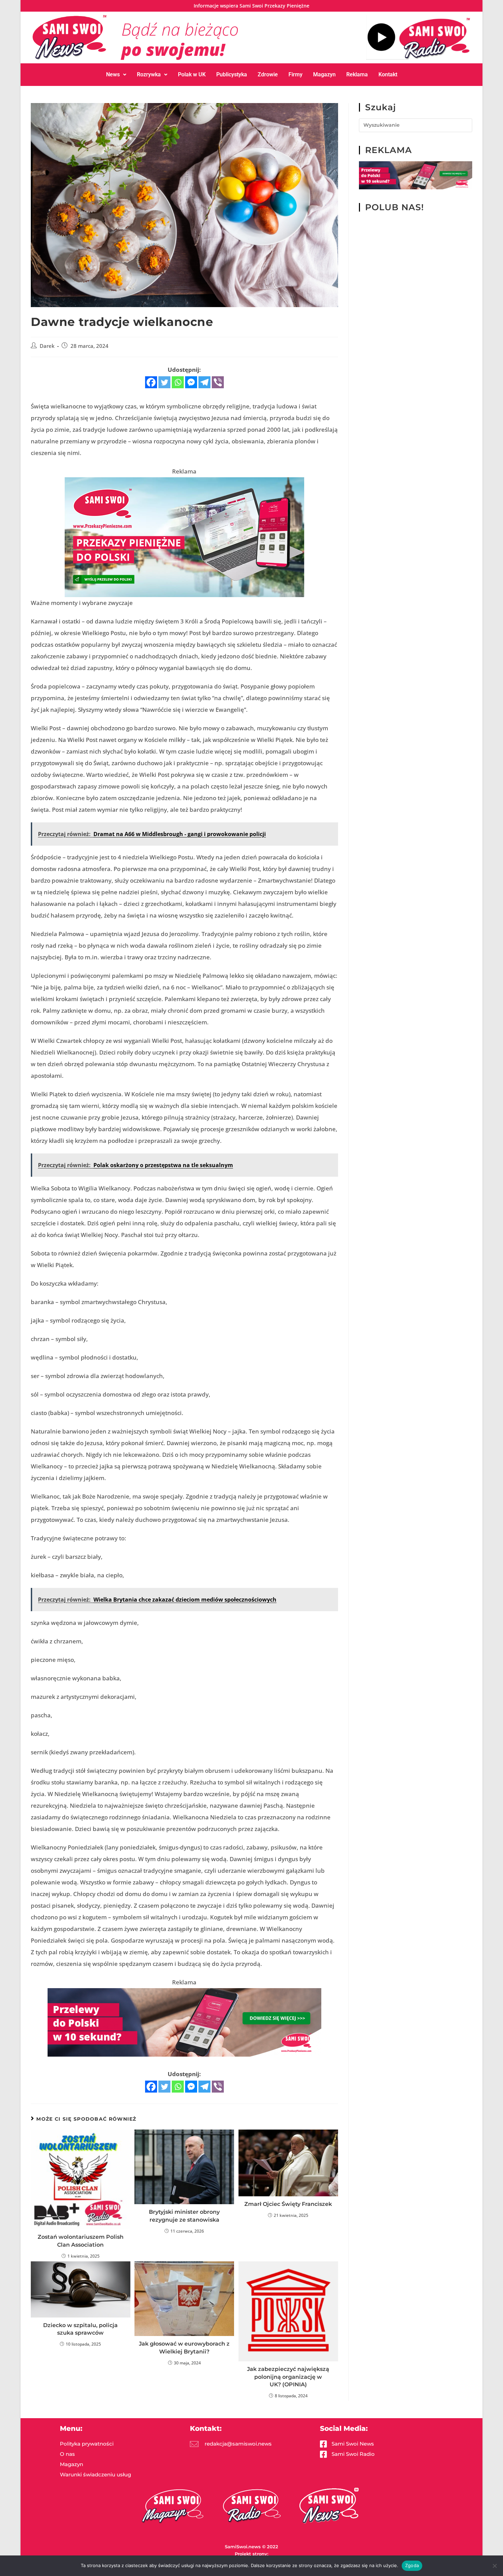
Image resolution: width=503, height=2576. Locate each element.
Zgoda (412, 2565)
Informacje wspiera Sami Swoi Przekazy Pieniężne (251, 6)
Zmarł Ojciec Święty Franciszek (288, 2204)
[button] (116, 75)
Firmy (295, 74)
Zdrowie (268, 74)
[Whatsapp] (178, 382)
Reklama (357, 74)
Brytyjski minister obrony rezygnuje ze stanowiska (184, 2216)
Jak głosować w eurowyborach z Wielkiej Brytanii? (184, 2347)
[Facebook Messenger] (191, 382)
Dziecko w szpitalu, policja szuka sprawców (80, 2329)
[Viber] (218, 382)
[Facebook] (151, 382)
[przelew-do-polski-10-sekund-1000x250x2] (184, 2022)
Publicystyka (232, 74)
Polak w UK (192, 74)
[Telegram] (204, 382)
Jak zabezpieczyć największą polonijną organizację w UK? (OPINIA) (288, 2377)
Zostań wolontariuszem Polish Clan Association (81, 2241)
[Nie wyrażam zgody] (494, 2566)
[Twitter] (164, 382)
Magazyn (324, 74)
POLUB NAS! (395, 207)
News (113, 74)
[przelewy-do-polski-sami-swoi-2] (184, 537)
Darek (47, 346)
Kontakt (388, 74)
